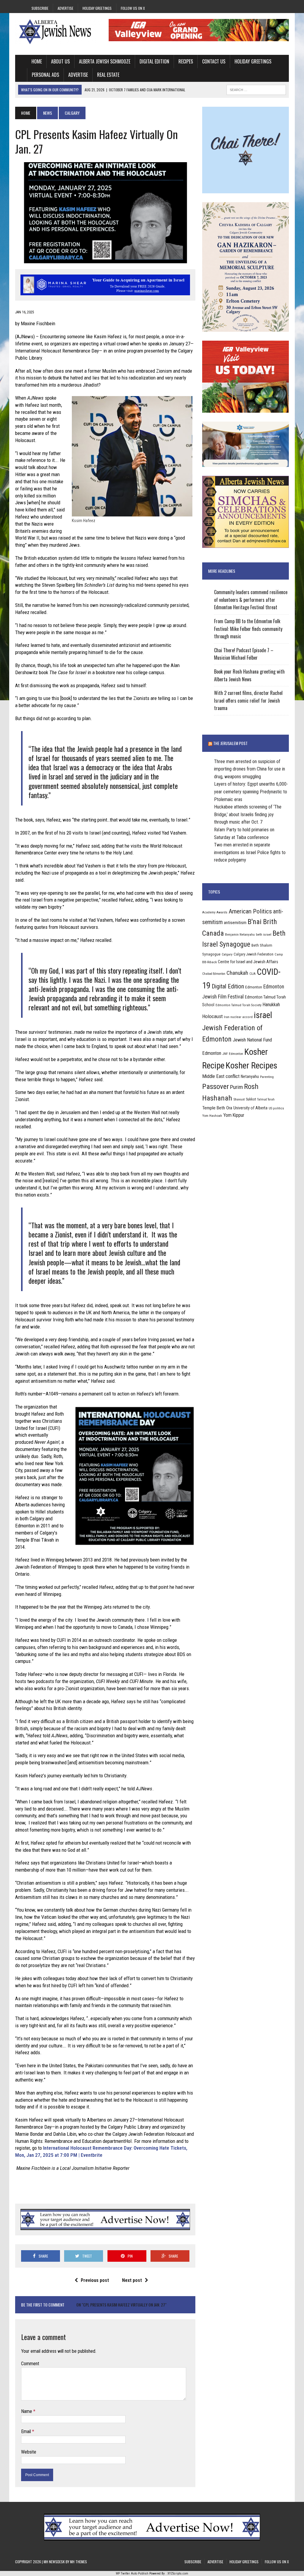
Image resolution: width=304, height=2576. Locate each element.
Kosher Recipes (251, 1066)
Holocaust (212, 1016)
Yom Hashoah (212, 1116)
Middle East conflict (221, 1076)
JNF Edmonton (233, 1054)
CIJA (252, 974)
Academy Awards (215, 912)
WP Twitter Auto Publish (132, 2573)
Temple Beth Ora (217, 1108)
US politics (276, 1108)
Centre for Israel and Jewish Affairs (248, 962)
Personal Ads (45, 75)
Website (29, 2452)
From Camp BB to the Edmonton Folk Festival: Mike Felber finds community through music (248, 629)
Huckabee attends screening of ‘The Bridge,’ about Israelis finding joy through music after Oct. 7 (248, 814)
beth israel (264, 934)
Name (27, 2411)
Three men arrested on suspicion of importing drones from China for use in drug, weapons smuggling (250, 769)
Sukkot (251, 1099)
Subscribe (40, 8)
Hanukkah (271, 1005)
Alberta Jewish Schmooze (105, 61)
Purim (236, 1087)
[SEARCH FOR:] (256, 89)
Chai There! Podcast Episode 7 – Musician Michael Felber (244, 654)
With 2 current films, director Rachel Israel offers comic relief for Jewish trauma (248, 700)
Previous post (95, 2280)
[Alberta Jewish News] (58, 32)
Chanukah (237, 973)
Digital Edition (154, 61)
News (47, 113)
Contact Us (214, 61)
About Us (60, 61)
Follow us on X (133, 8)
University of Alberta (250, 1108)
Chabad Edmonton (214, 974)
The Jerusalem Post (230, 743)
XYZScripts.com (178, 2573)
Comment (30, 2364)
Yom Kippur (234, 1115)
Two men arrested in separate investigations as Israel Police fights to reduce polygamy (250, 852)
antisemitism (235, 923)
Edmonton (254, 987)
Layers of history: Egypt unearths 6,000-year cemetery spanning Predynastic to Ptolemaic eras (251, 792)
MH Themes (79, 2562)
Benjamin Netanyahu (240, 934)
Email (27, 2431)
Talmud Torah (266, 1099)
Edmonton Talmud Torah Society (239, 1005)
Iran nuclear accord (238, 1017)
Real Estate (108, 75)
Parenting (267, 1077)
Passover (216, 1086)
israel (263, 1015)
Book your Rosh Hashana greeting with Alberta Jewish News (249, 675)
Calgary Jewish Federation (254, 954)
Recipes (186, 61)
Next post (132, 2280)
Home (37, 61)
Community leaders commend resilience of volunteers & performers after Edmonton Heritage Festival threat (251, 600)
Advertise (65, 8)
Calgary (227, 954)
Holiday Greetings (97, 8)
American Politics (250, 911)
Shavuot (239, 1099)
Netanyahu (250, 1076)
